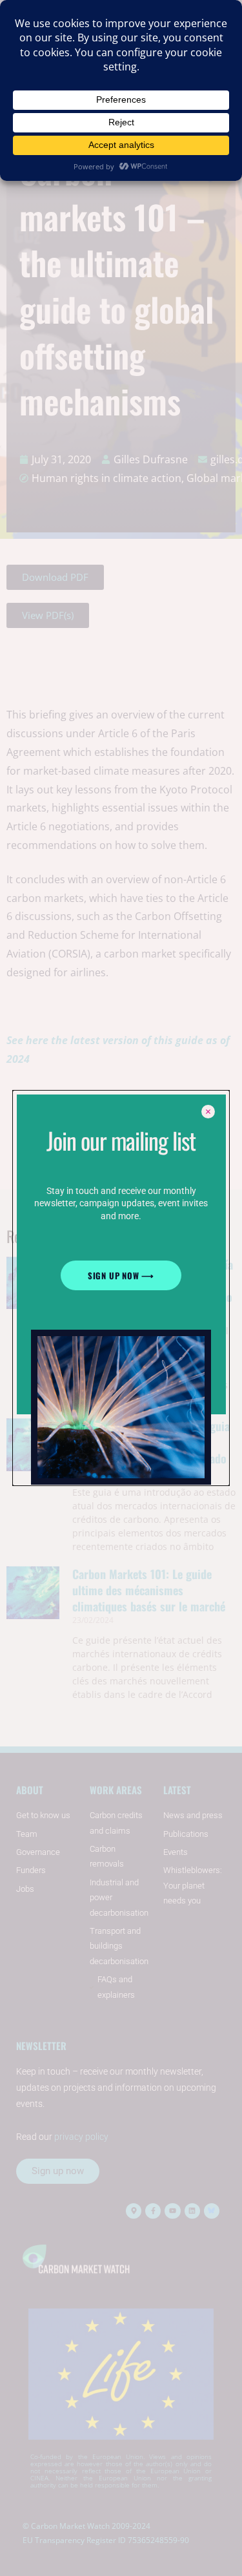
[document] (121, 1288)
